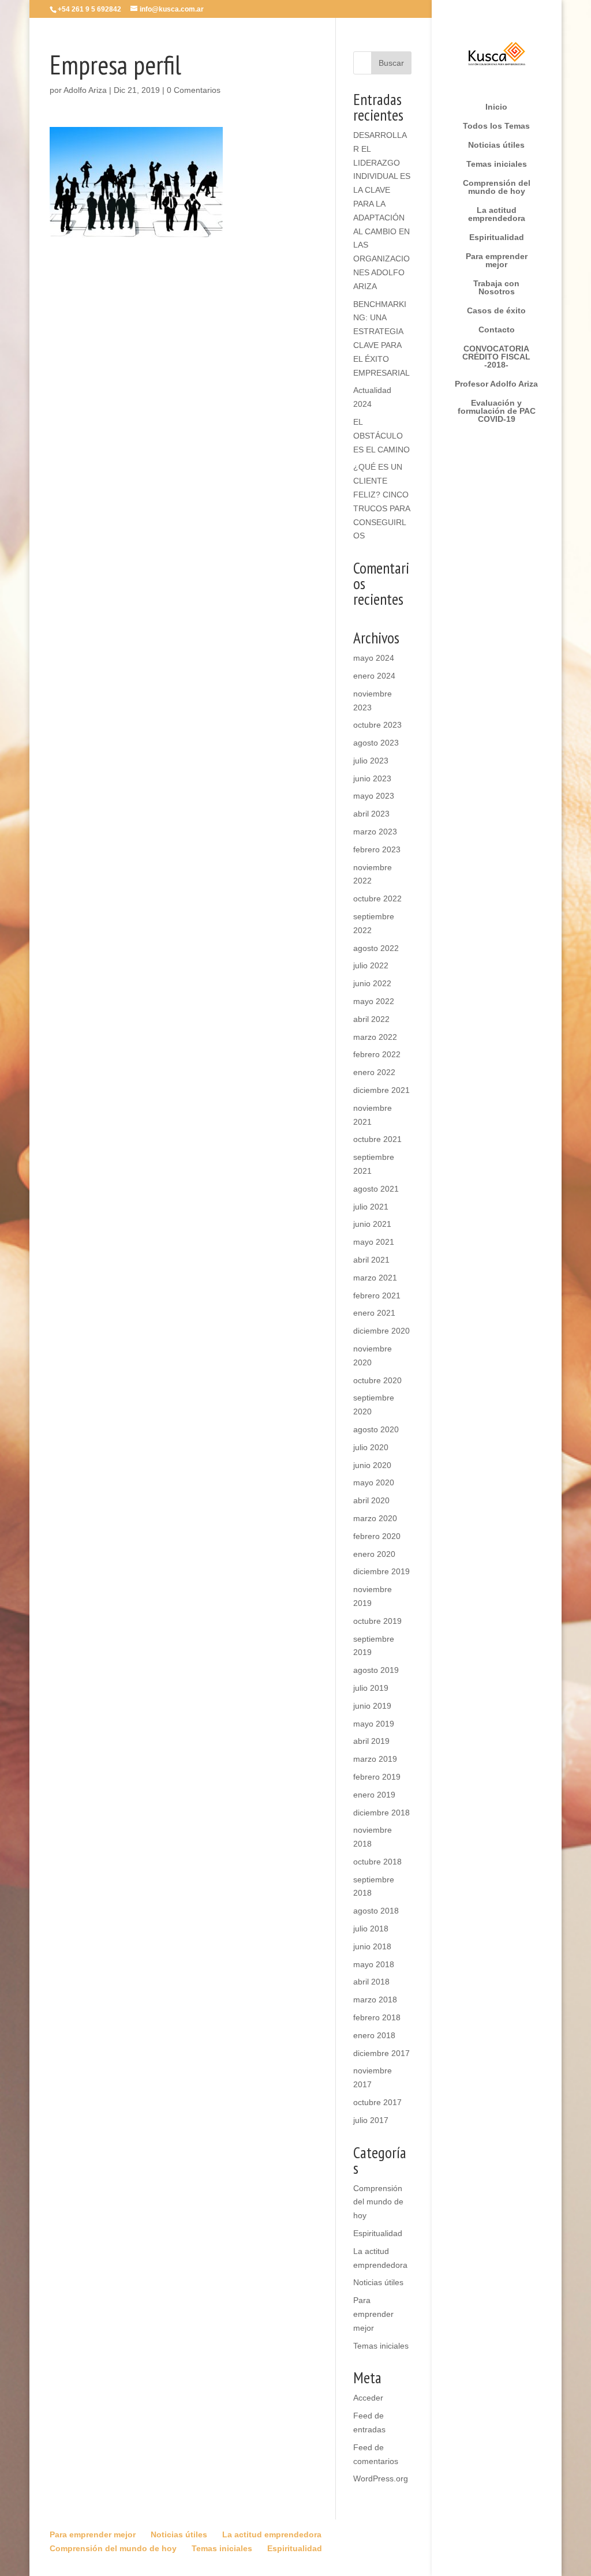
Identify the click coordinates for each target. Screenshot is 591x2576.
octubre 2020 (377, 1380)
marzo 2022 (375, 1037)
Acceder (368, 2398)
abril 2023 (371, 814)
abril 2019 (371, 1741)
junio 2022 (372, 983)
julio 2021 (371, 1207)
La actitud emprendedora (497, 214)
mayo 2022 (374, 1001)
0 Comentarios (194, 90)
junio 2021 (372, 1224)
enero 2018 (374, 2035)
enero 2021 (374, 1313)
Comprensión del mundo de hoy (497, 187)
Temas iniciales (497, 164)
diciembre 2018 (381, 1813)
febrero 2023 (377, 849)
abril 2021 (371, 1260)
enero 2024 (374, 676)
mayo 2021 (374, 1242)
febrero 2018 (377, 2017)
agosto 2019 (376, 1670)
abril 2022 (371, 1019)
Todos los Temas (496, 126)
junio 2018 (372, 1946)
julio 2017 (371, 2120)
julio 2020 (371, 1447)
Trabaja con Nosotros (496, 288)
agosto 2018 (376, 1911)
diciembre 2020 (381, 1331)
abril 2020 (371, 1500)
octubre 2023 (377, 725)
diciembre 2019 (381, 1571)
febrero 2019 (377, 1777)
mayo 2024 (374, 658)
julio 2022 (371, 965)
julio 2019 (371, 1688)
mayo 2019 (374, 1724)
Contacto (497, 330)
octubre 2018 (377, 1862)
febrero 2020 (377, 1536)
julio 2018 (371, 1929)
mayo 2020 (374, 1482)
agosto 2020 (376, 1429)
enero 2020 (374, 1554)
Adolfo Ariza (85, 90)
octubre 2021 (377, 1139)
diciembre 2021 (381, 1090)
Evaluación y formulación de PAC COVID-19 (497, 411)
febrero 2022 (377, 1054)
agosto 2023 (376, 743)
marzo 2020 (375, 1518)
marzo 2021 (375, 1278)
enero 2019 (374, 1795)
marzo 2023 (375, 832)
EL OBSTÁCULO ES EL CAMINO (381, 436)
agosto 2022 (376, 948)
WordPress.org (381, 2478)
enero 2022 (374, 1072)
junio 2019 (372, 1706)
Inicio (496, 107)
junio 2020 (372, 1465)
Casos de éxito (496, 311)
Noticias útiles (496, 145)
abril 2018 (371, 1982)
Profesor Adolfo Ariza (496, 384)
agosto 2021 (376, 1189)
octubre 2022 (377, 898)
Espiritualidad (497, 237)
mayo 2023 (374, 796)
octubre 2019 (377, 1621)
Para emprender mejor (497, 261)
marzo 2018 (375, 2000)
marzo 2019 (375, 1759)
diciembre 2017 (381, 2053)
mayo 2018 (374, 1964)
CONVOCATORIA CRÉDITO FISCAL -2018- (496, 357)
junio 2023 (372, 778)
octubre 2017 (377, 2102)
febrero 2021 (377, 1296)
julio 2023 (371, 761)
